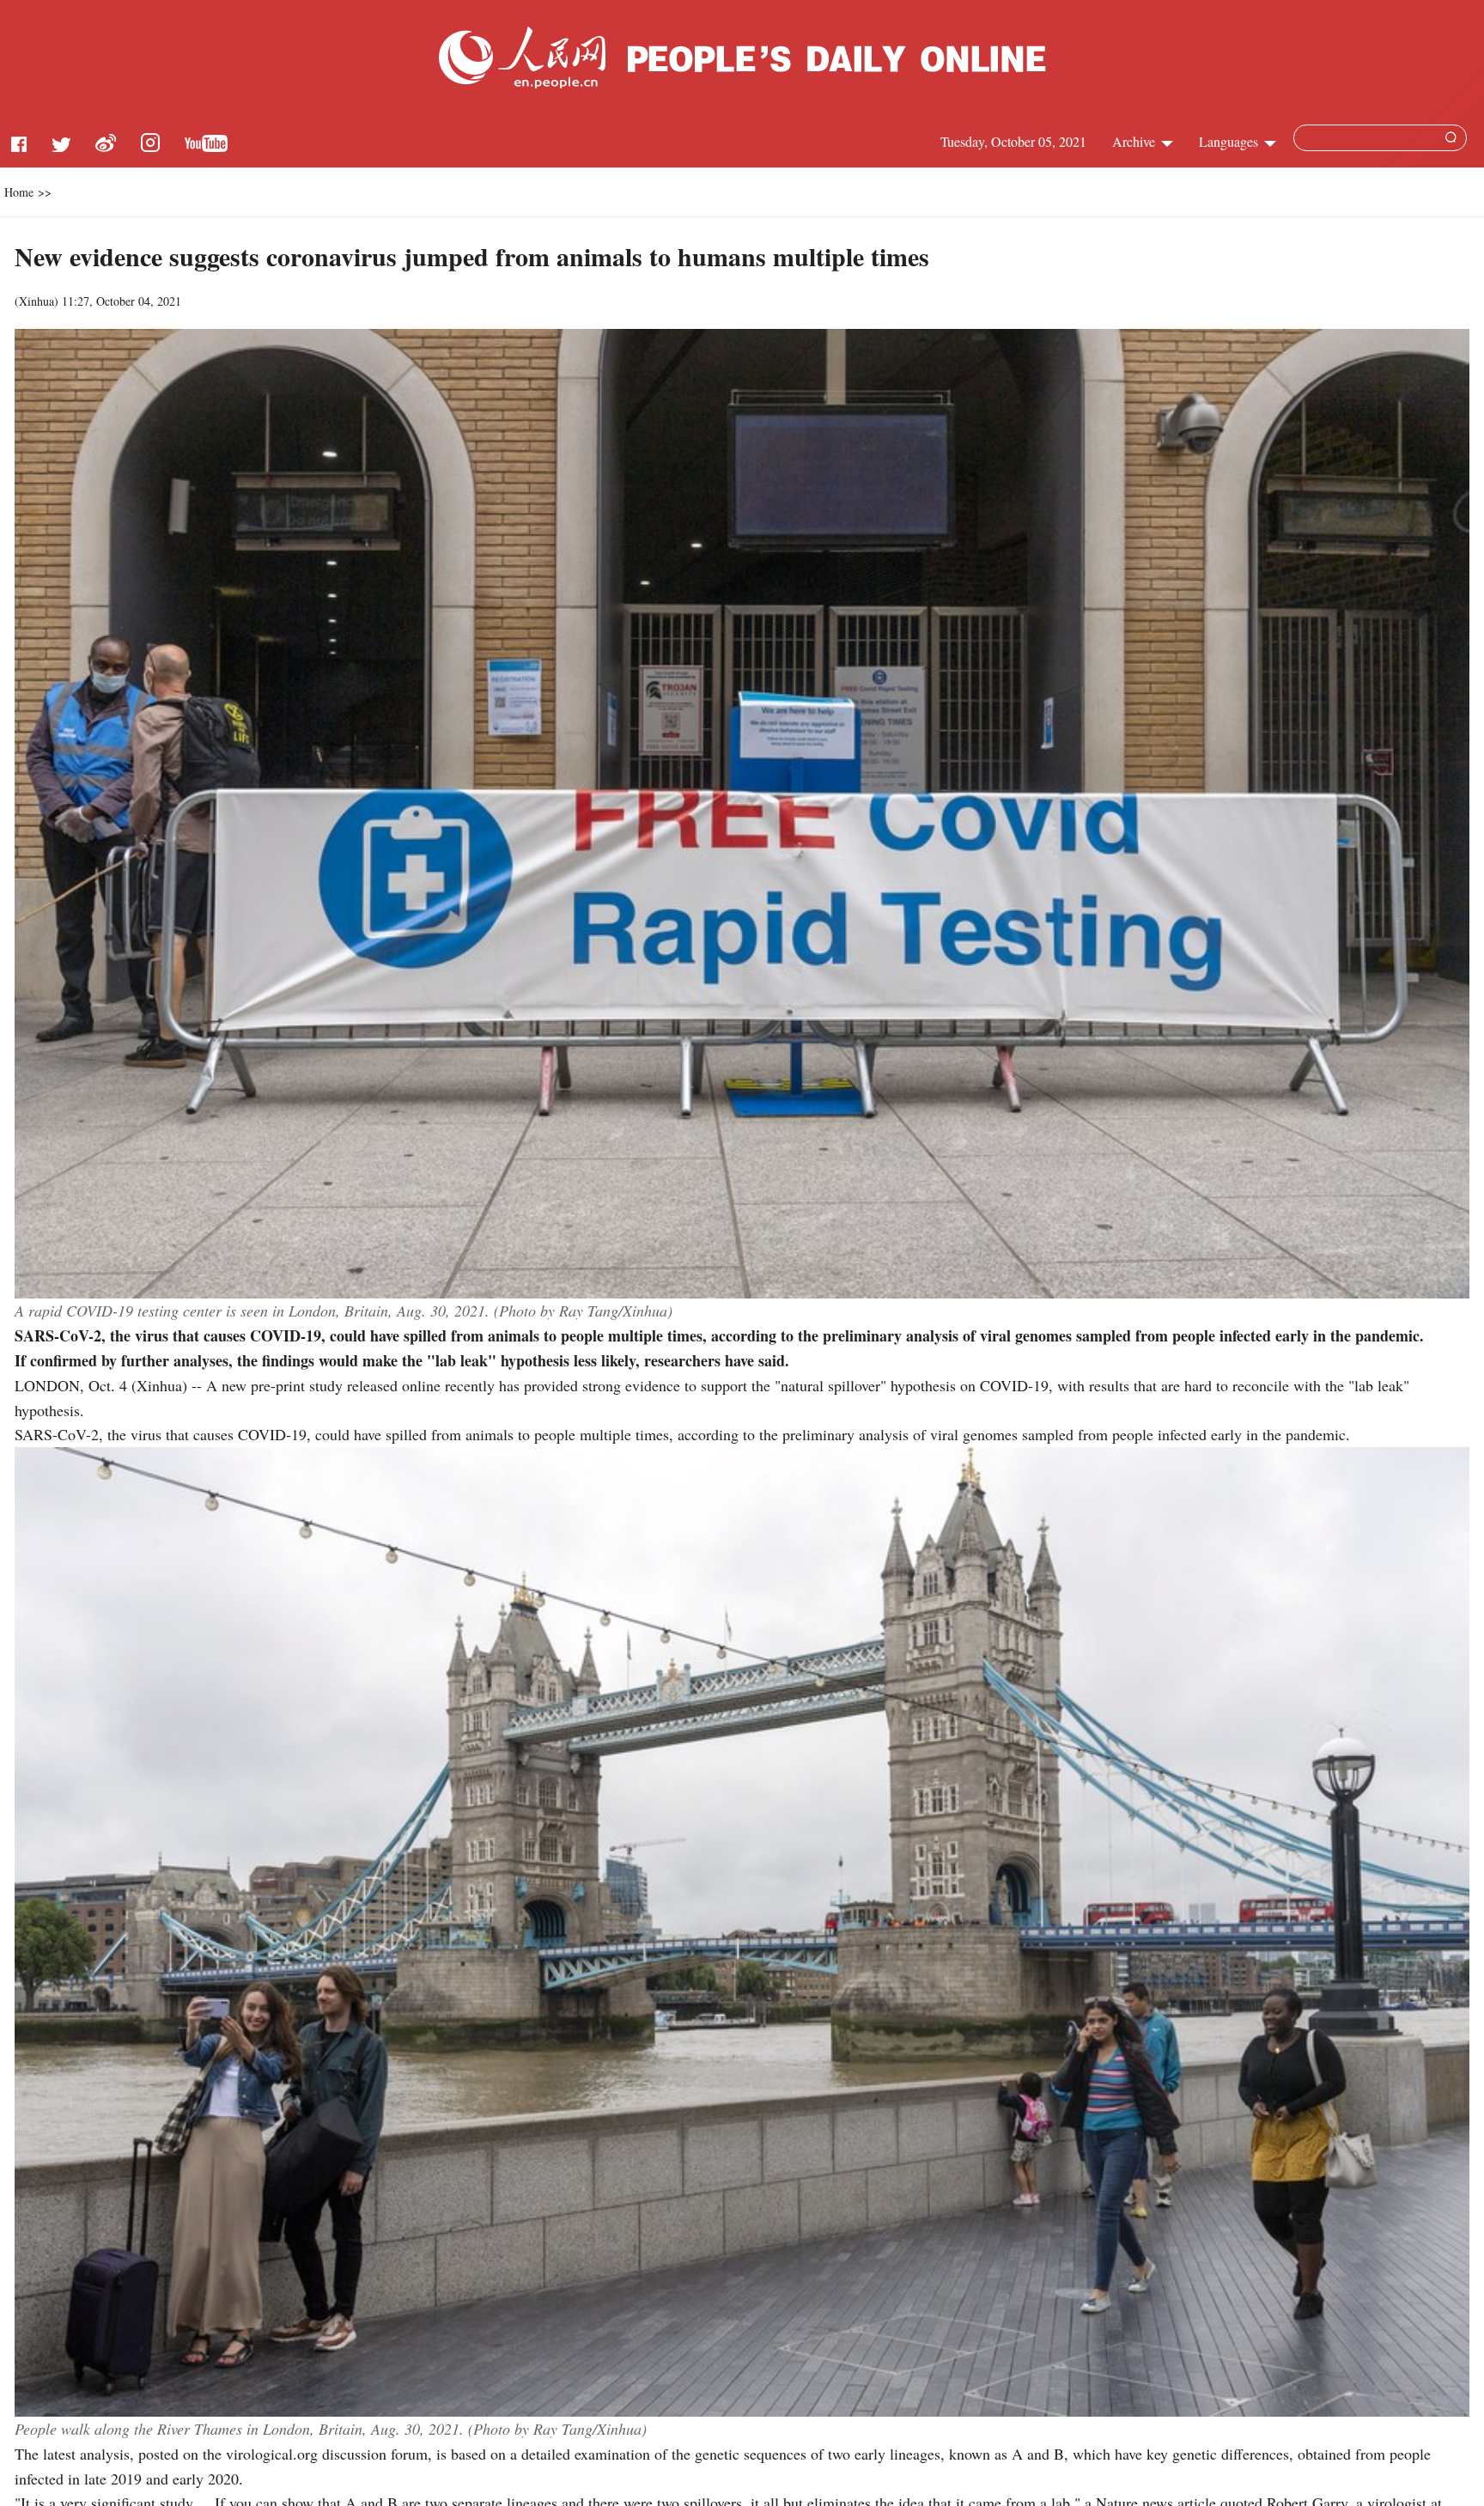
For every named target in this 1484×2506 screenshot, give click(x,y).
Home (19, 192)
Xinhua (36, 301)
